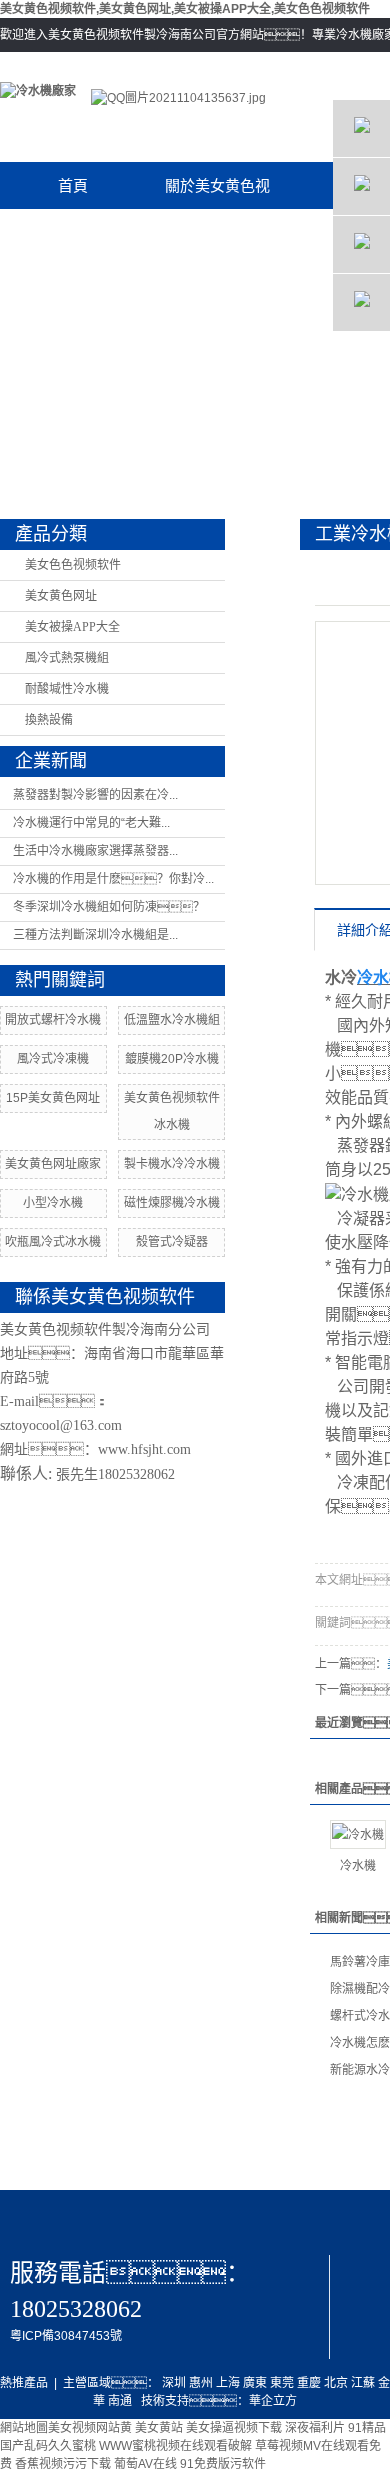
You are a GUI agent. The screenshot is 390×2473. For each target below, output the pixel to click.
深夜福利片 (315, 2428)
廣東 (255, 2383)
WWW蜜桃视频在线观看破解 (175, 2446)
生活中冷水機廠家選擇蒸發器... (95, 851)
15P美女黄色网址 (53, 1098)
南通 (120, 2401)
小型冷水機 (53, 1203)
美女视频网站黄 (90, 2428)
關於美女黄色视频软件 (217, 193)
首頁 (73, 185)
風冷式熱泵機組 (67, 658)
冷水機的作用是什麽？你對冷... (113, 879)
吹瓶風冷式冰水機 (53, 1242)
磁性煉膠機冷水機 (172, 1203)
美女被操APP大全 (72, 627)
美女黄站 (159, 2428)
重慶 (309, 2383)
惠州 (201, 2383)
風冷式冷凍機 (53, 1059)
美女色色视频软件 (73, 565)
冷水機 (358, 1866)
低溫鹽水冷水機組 (172, 1020)
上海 (228, 2383)
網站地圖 (24, 2428)
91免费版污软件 (223, 2464)
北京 (336, 2383)
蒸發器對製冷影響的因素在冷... (95, 795)
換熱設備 (49, 720)
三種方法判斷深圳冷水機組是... (95, 935)
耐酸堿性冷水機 (67, 689)
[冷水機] (358, 1834)
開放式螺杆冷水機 (53, 1020)
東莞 (282, 2383)
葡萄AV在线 (145, 2464)
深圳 (174, 2383)
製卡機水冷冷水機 (172, 1164)
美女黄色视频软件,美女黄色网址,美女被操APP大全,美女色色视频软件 (185, 9)
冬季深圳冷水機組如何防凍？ (109, 907)
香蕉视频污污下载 (63, 2464)
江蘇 (363, 2383)
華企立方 (273, 2401)
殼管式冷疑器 (172, 1242)
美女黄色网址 (61, 596)
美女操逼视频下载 (234, 2428)
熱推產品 (24, 2383)
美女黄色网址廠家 (53, 1164)
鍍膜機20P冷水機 (172, 1059)
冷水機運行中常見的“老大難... (91, 823)
